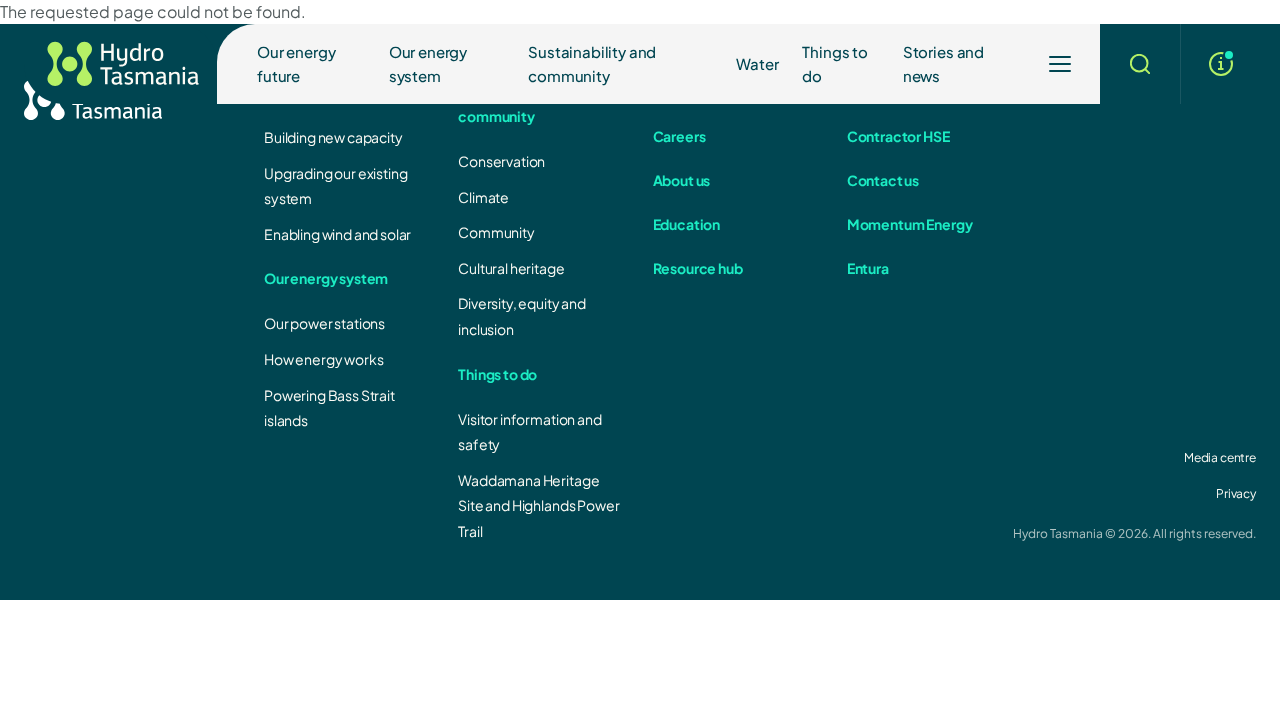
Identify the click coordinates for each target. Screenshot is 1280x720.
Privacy (1236, 493)
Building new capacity (333, 137)
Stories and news (943, 63)
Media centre (1220, 457)
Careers (679, 136)
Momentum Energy (910, 224)
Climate (483, 197)
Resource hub (698, 268)
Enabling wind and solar (337, 234)
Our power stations (324, 323)
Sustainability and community (592, 63)
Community (496, 232)
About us (682, 180)
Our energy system (428, 63)
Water (757, 63)
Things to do (835, 63)
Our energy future (296, 63)
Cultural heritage (511, 268)
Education (687, 224)
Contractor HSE (898, 136)
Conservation (501, 161)
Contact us (883, 180)
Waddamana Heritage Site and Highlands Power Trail (538, 505)
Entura (868, 268)
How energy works (323, 359)
